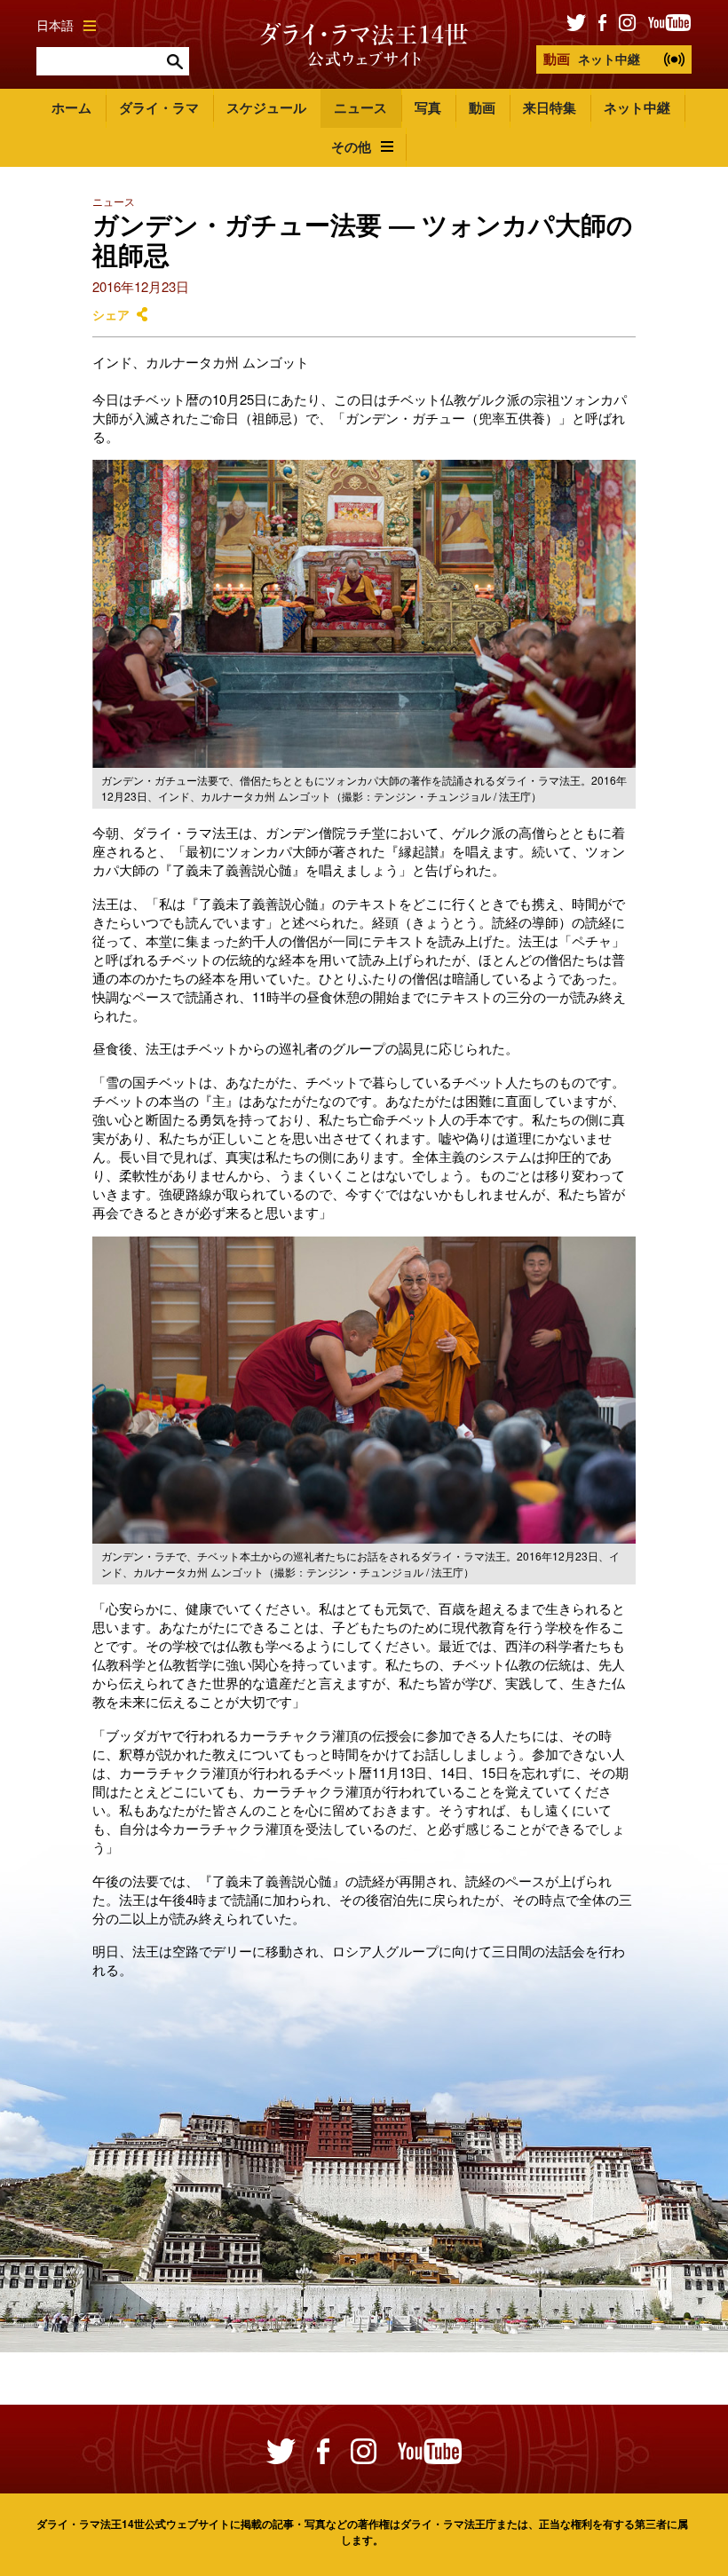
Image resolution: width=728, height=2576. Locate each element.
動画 (482, 107)
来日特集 (550, 107)
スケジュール (266, 107)
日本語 (55, 25)
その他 (351, 146)
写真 (428, 107)
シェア (111, 315)
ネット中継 (592, 59)
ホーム (71, 107)
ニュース (360, 107)
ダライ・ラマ (159, 107)
